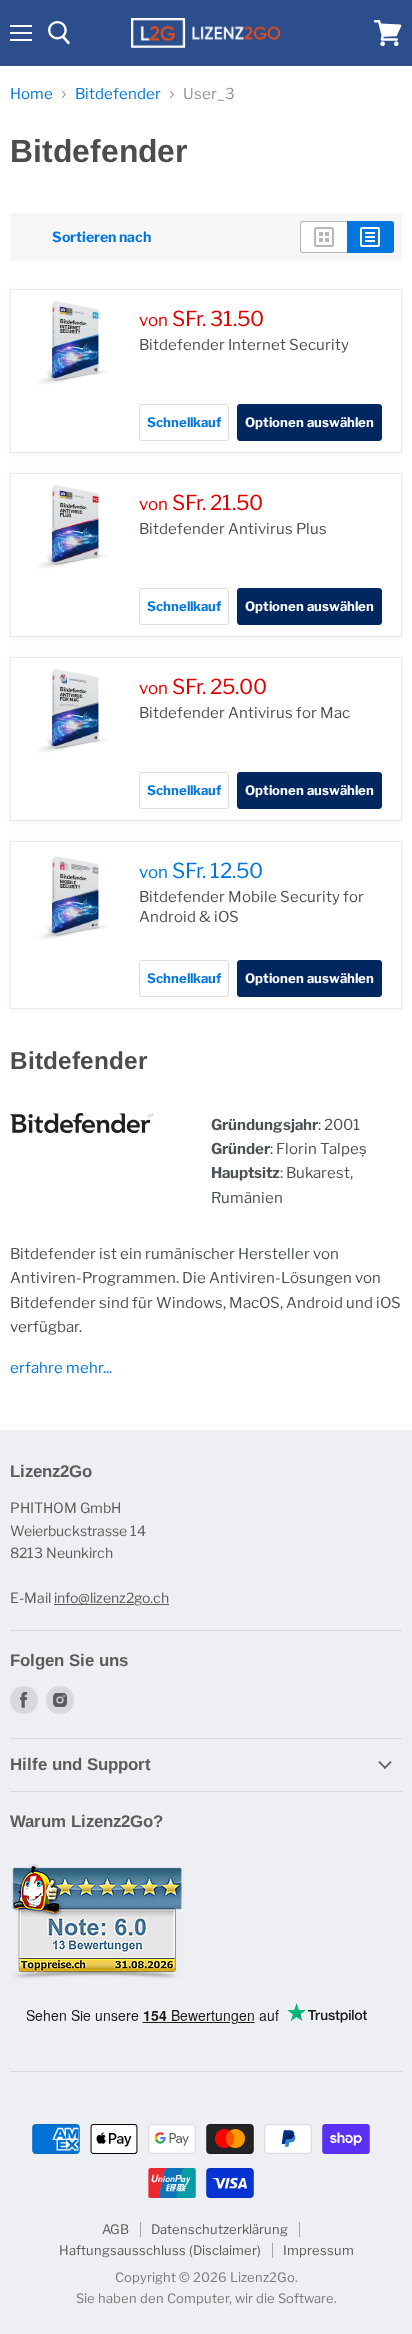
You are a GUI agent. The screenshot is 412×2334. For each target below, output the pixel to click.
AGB (115, 2229)
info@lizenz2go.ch (111, 1597)
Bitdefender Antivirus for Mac (244, 713)
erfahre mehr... (61, 1368)
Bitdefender (118, 94)
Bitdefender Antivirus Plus (233, 529)
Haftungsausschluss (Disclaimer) (160, 2250)
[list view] (370, 237)
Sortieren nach (101, 237)
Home (31, 94)
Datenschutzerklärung (219, 2229)
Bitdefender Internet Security (244, 345)
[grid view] (323, 237)
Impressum (318, 2250)
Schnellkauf (184, 422)
